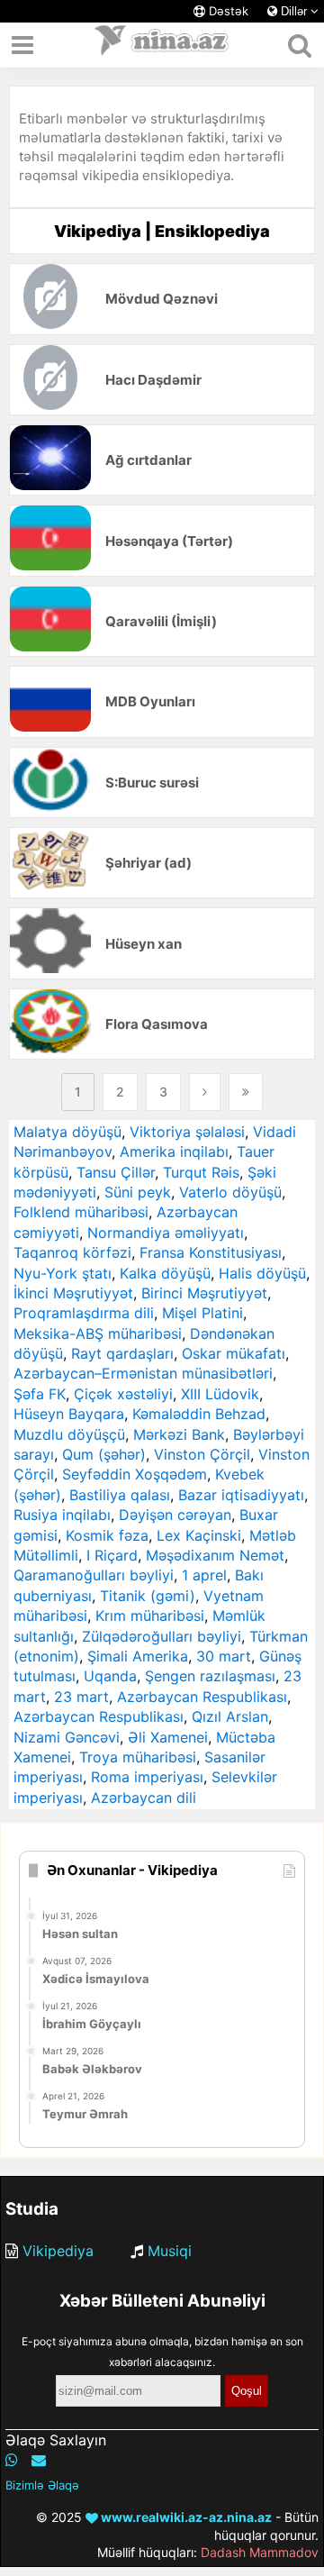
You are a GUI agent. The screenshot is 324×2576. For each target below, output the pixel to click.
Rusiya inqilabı (62, 1515)
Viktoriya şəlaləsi (187, 1132)
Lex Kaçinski (199, 1535)
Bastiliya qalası (120, 1495)
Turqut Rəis (201, 1172)
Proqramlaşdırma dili (84, 1313)
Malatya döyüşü (67, 1132)
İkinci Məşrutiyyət (73, 1293)
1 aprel (204, 1575)
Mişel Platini (202, 1313)
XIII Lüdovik (220, 1394)
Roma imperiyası (147, 1777)
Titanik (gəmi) (148, 1596)
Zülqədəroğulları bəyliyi (162, 1636)
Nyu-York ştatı (63, 1273)
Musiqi (170, 2251)
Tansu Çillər (116, 1172)
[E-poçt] (39, 2460)
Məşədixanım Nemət (215, 1555)
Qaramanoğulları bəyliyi (94, 1575)
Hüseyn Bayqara (69, 1414)
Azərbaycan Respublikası (202, 1697)
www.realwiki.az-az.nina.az (185, 2517)
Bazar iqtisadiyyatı (241, 1495)
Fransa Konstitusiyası (211, 1252)
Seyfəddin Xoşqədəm (135, 1474)
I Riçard (112, 1555)
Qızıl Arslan (230, 1716)
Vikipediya (58, 2251)
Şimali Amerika (138, 1656)
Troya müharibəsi (138, 1757)
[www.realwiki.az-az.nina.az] (162, 45)
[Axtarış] (299, 45)
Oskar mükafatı (234, 1353)
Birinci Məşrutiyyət (204, 1293)
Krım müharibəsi (150, 1616)
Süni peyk (138, 1192)
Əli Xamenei (168, 1737)
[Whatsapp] (12, 2460)
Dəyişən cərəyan (175, 1515)
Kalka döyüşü (165, 1273)
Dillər (294, 11)
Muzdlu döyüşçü (69, 1434)
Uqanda (110, 1676)
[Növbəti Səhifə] (205, 1092)
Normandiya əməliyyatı (166, 1233)
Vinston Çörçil (202, 1454)
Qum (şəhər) (104, 1454)
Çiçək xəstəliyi (123, 1394)
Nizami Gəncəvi (67, 1737)
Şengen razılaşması (210, 1676)
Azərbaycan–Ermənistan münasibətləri (143, 1373)
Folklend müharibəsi (81, 1212)
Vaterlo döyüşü (230, 1192)
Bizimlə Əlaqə (42, 2485)
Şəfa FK (40, 1394)
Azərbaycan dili (144, 1798)
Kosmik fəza (107, 1535)
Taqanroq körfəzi (72, 1252)
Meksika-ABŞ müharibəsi (98, 1334)
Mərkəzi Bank (179, 1434)
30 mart (224, 1656)
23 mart (81, 1697)
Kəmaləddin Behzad (199, 1414)
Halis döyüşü (262, 1273)
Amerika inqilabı (174, 1151)
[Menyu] (22, 45)
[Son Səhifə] (246, 1092)
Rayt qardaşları (122, 1353)
